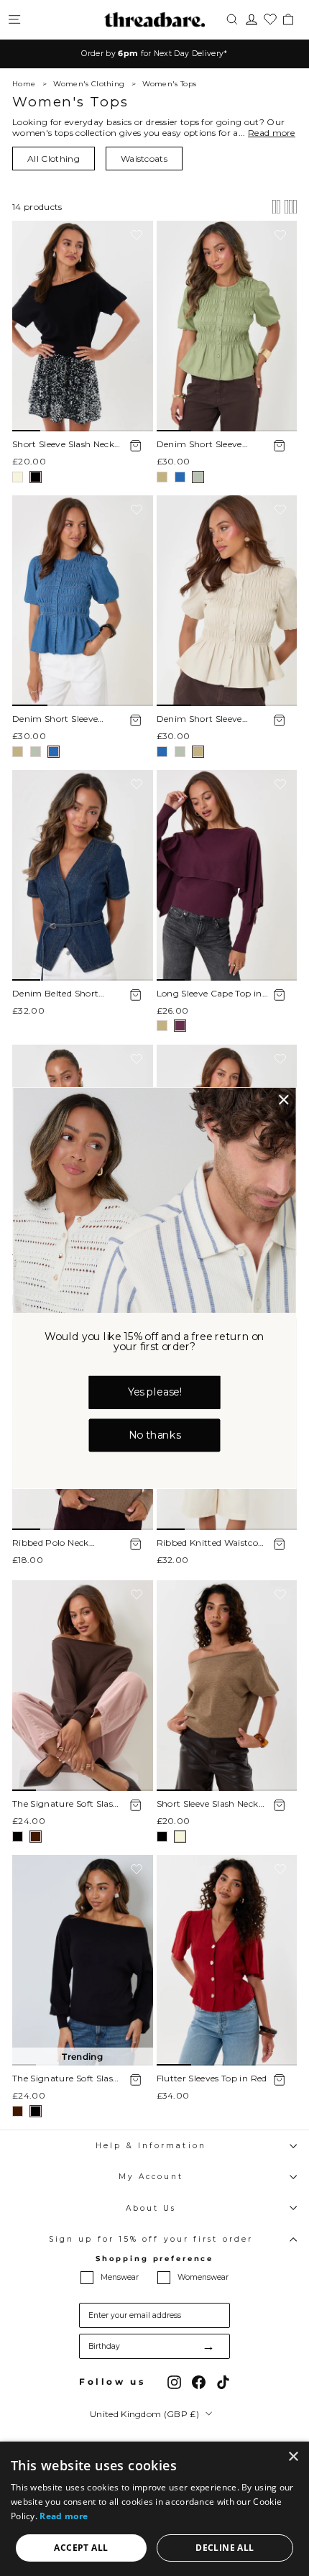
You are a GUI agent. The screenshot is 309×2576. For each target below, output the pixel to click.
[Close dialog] (284, 1100)
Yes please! (155, 1392)
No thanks (154, 1435)
